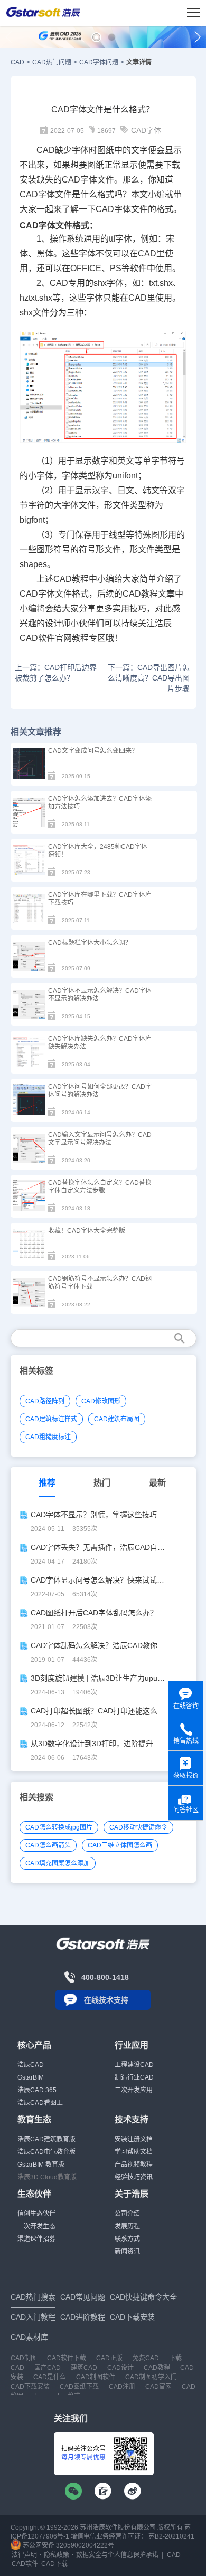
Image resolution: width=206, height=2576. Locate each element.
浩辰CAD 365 (37, 2090)
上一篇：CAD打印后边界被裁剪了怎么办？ (56, 673)
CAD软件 (37, 638)
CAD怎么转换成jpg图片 (59, 1827)
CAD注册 (122, 2387)
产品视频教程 (134, 2165)
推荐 (47, 1483)
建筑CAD (84, 2368)
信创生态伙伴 (36, 2214)
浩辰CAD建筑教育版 (46, 2139)
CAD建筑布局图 (117, 1419)
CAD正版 (109, 2358)
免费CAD (146, 2358)
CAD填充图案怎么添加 (58, 1863)
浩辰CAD (31, 2065)
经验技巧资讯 (134, 2177)
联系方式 (127, 2239)
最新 (157, 1483)
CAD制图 (24, 2358)
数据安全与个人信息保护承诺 (117, 2555)
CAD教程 (71, 579)
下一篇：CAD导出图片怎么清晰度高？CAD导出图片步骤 (149, 678)
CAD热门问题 (52, 62)
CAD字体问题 (99, 62)
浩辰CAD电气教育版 (46, 2152)
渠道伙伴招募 (36, 2239)
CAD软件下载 (67, 2358)
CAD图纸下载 (79, 2387)
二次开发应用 (134, 2090)
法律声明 (24, 2555)
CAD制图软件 (96, 2377)
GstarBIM (31, 2077)
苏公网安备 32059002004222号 (68, 2545)
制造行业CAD (134, 2077)
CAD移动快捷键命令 (138, 1827)
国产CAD (48, 2368)
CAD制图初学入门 (151, 2377)
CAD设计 (120, 2368)
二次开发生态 (36, 2226)
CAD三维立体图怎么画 (120, 1845)
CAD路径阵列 (45, 1401)
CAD (17, 62)
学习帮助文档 (134, 2152)
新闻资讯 (127, 2252)
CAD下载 (54, 2564)
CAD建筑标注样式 (51, 1419)
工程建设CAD (134, 2065)
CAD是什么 (50, 2377)
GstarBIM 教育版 (41, 2165)
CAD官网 (158, 2387)
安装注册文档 (134, 2139)
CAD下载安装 (30, 2387)
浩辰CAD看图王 (40, 2103)
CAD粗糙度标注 (48, 1437)
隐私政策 (57, 2555)
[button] (96, 37)
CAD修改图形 (101, 1401)
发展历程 (127, 2226)
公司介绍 (127, 2214)
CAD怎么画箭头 (48, 1845)
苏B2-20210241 (171, 2536)
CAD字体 (146, 130)
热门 (102, 1483)
